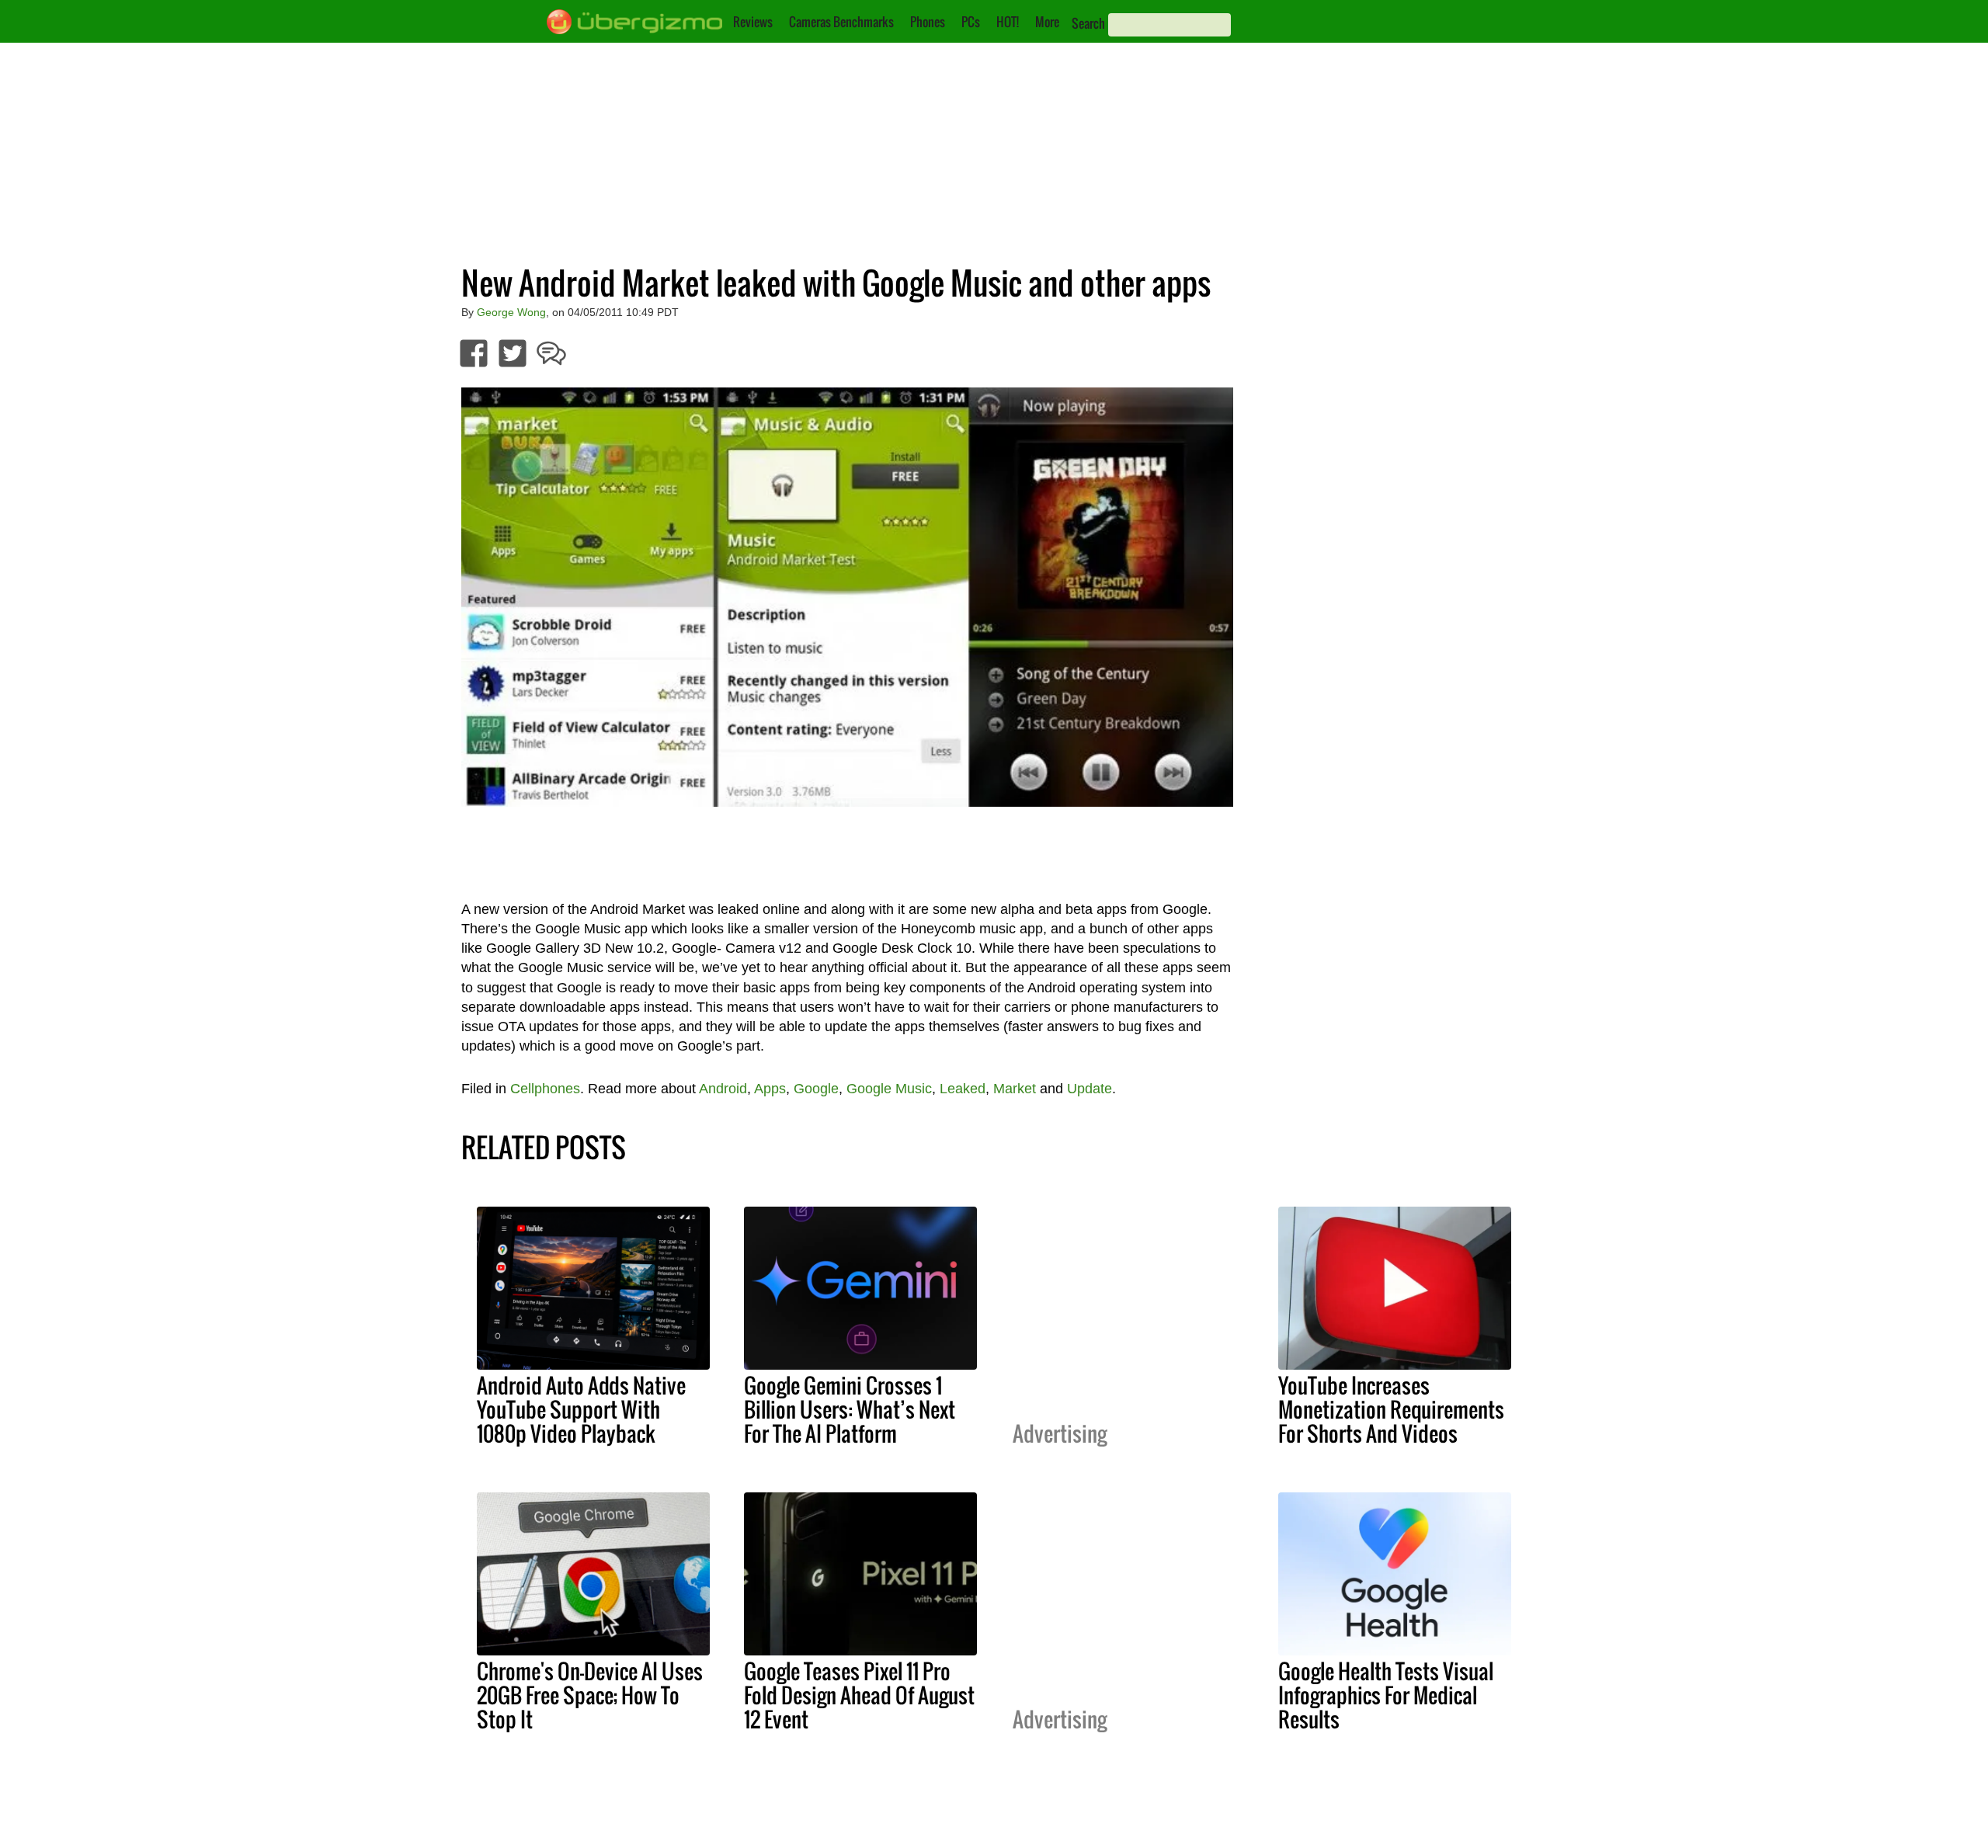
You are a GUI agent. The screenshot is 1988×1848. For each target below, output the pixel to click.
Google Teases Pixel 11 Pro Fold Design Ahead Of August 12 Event (859, 1695)
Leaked (963, 1089)
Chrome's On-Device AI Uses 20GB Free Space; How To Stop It (590, 1695)
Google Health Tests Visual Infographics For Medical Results (1386, 1695)
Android (723, 1089)
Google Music (889, 1089)
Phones (928, 22)
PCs (971, 22)
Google (816, 1089)
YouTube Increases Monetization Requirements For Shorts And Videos (1391, 1409)
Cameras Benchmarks (841, 22)
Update (1090, 1089)
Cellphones (545, 1089)
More (1047, 22)
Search (1088, 23)
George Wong (511, 312)
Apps (770, 1089)
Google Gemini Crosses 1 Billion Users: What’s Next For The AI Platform (850, 1409)
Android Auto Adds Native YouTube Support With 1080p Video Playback (581, 1409)
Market (1015, 1089)
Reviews (753, 22)
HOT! (1008, 22)
